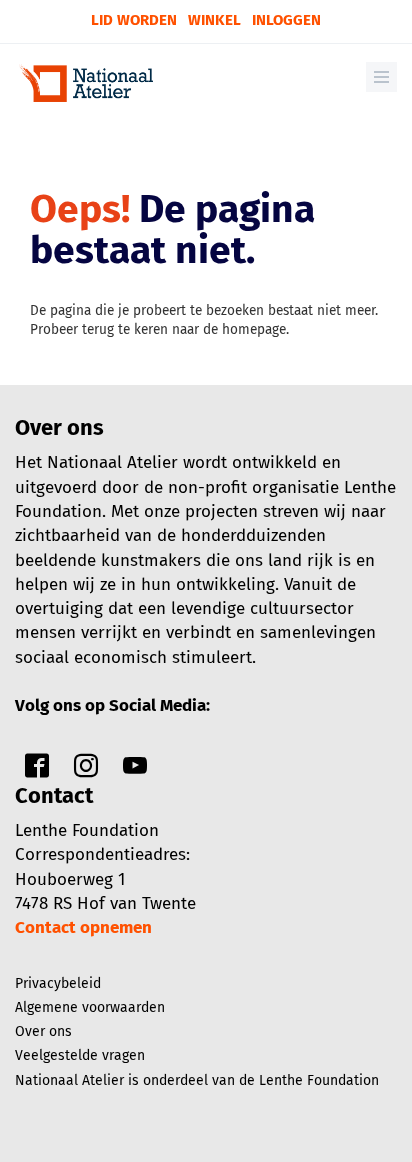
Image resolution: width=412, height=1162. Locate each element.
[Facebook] (37, 770)
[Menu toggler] (381, 77)
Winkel (214, 20)
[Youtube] (135, 770)
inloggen (286, 20)
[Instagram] (86, 770)
